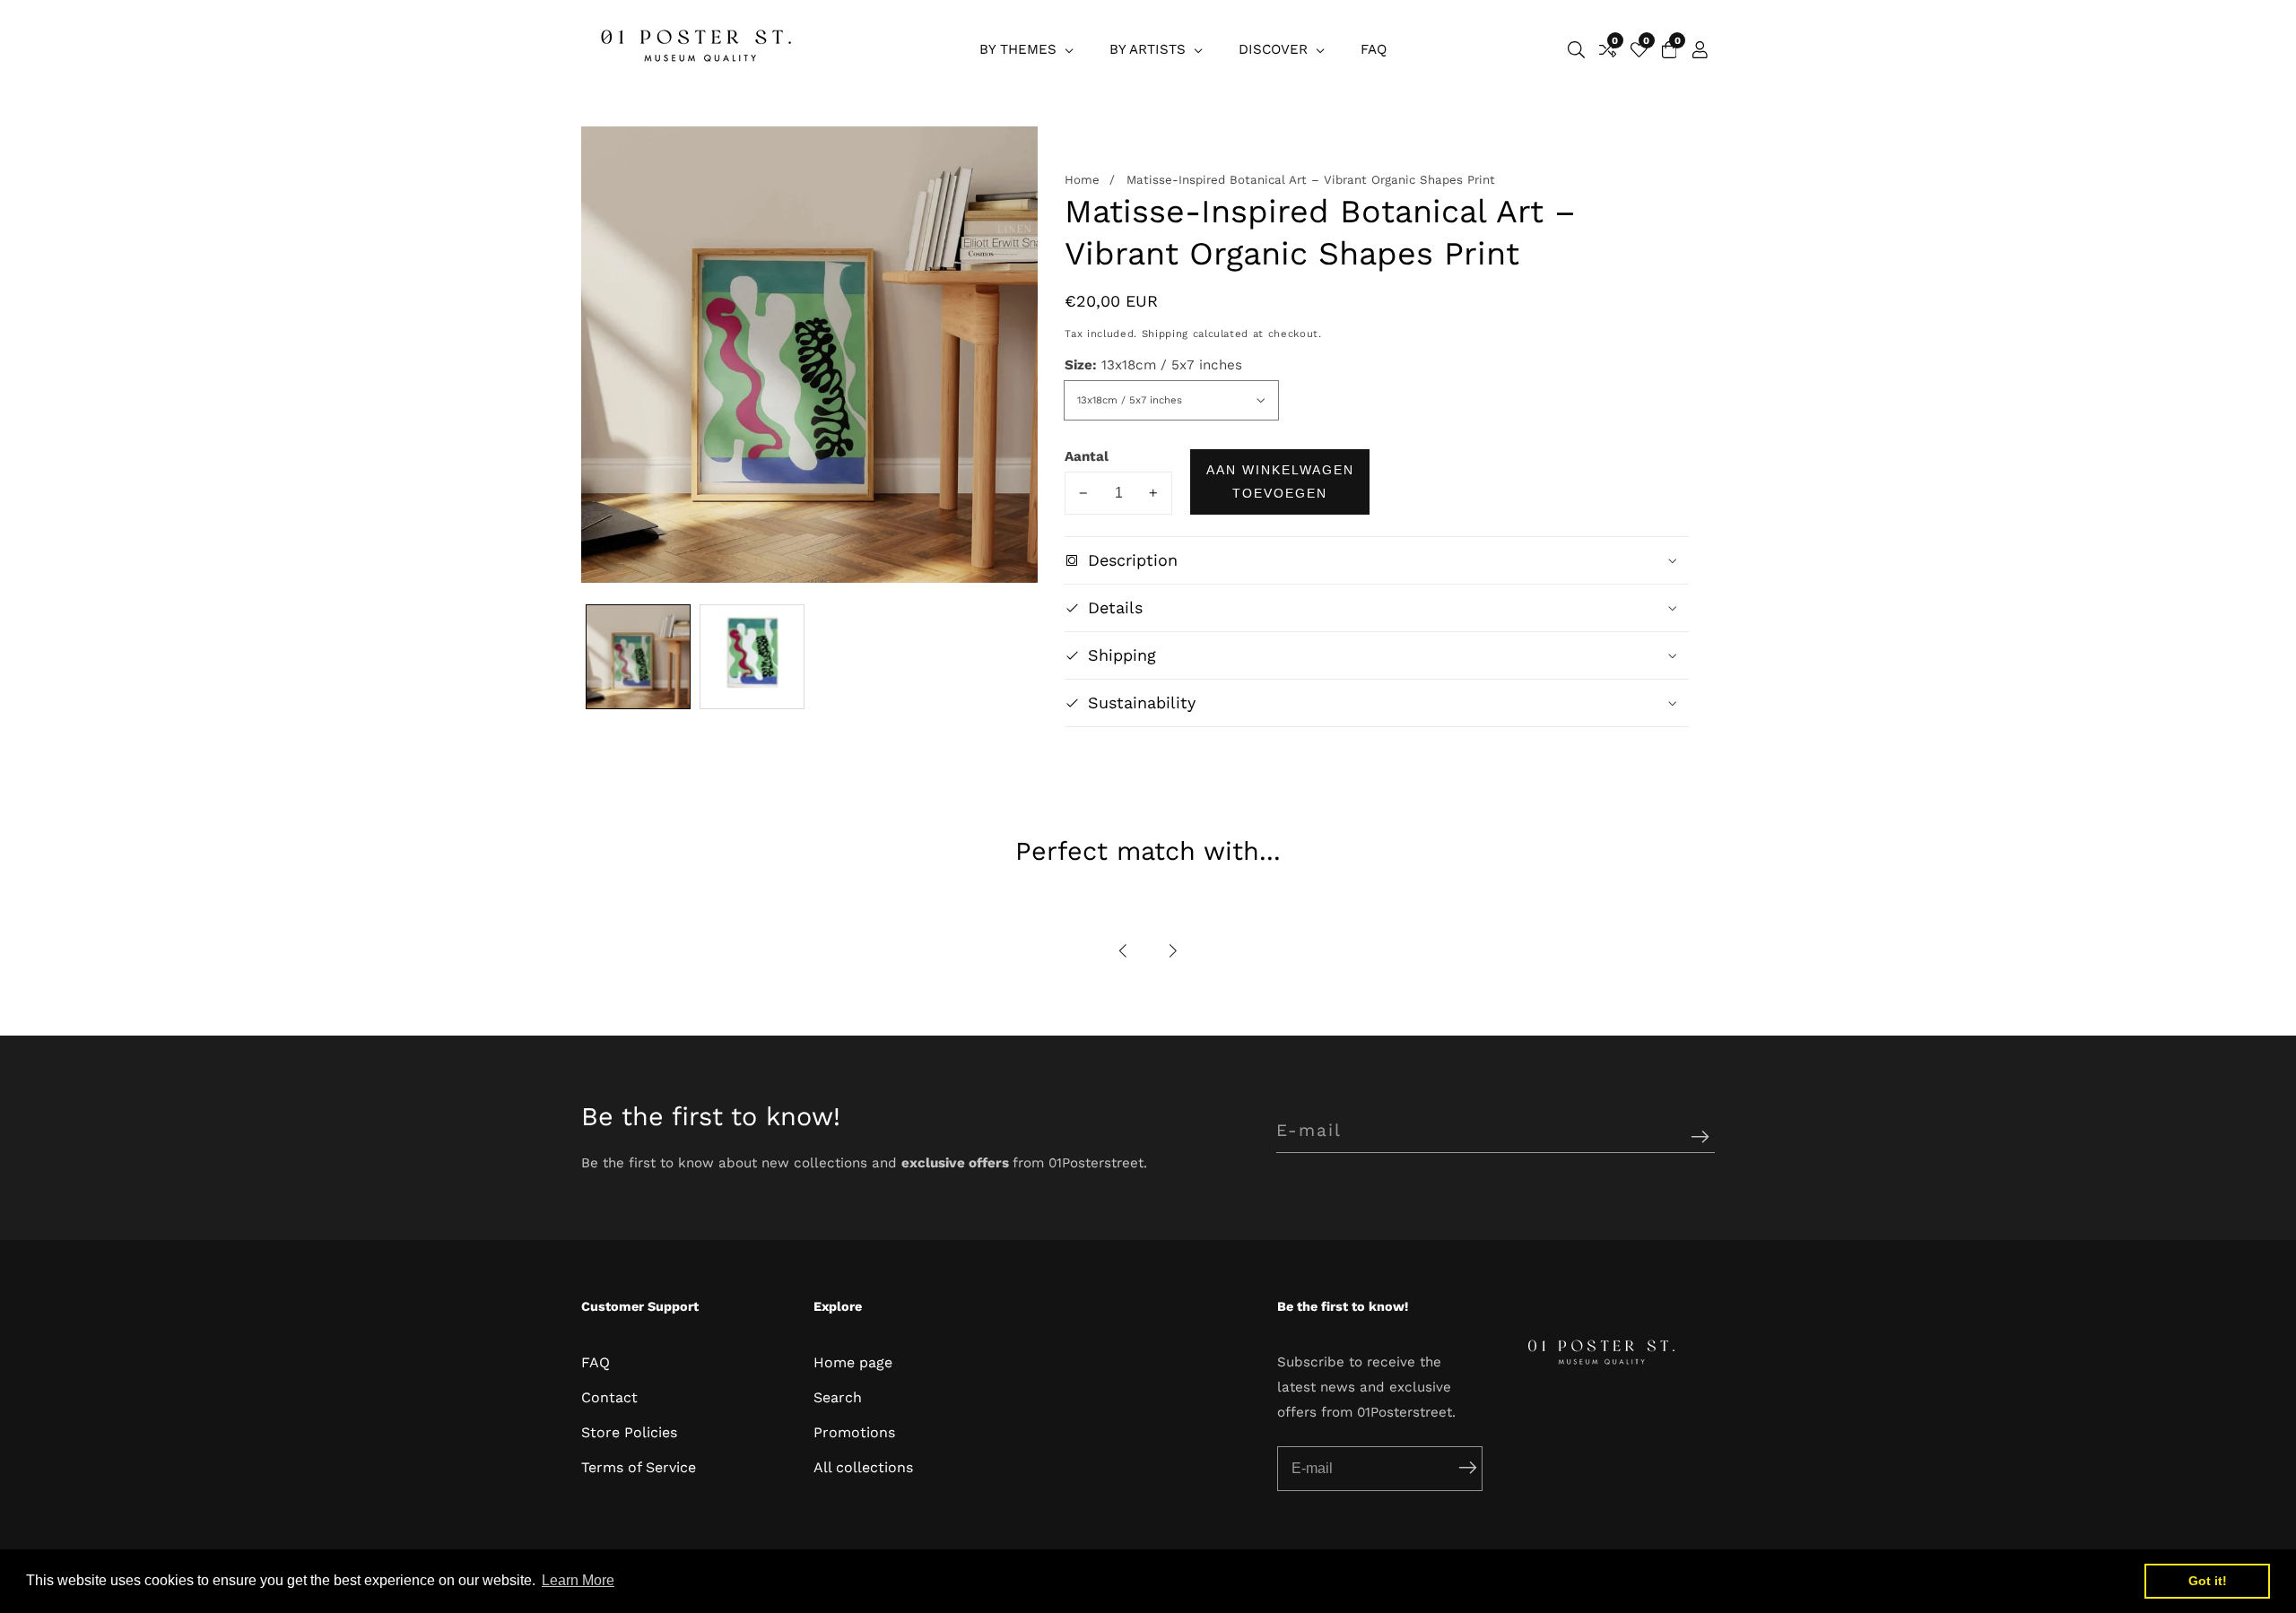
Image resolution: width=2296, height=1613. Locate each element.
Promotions (854, 1432)
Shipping (1165, 334)
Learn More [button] (578, 1580)
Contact (609, 1397)
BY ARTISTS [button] (1150, 49)
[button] (1124, 951)
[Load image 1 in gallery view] (638, 657)
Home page (853, 1362)
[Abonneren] (1700, 1137)
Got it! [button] (2208, 1581)
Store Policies (629, 1432)
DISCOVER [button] (1275, 49)
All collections (863, 1467)
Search (838, 1397)
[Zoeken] (1576, 50)
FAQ (1374, 49)
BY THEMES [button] (1020, 49)
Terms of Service (639, 1467)
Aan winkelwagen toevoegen (1280, 481)
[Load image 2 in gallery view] (752, 657)
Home (1082, 180)
